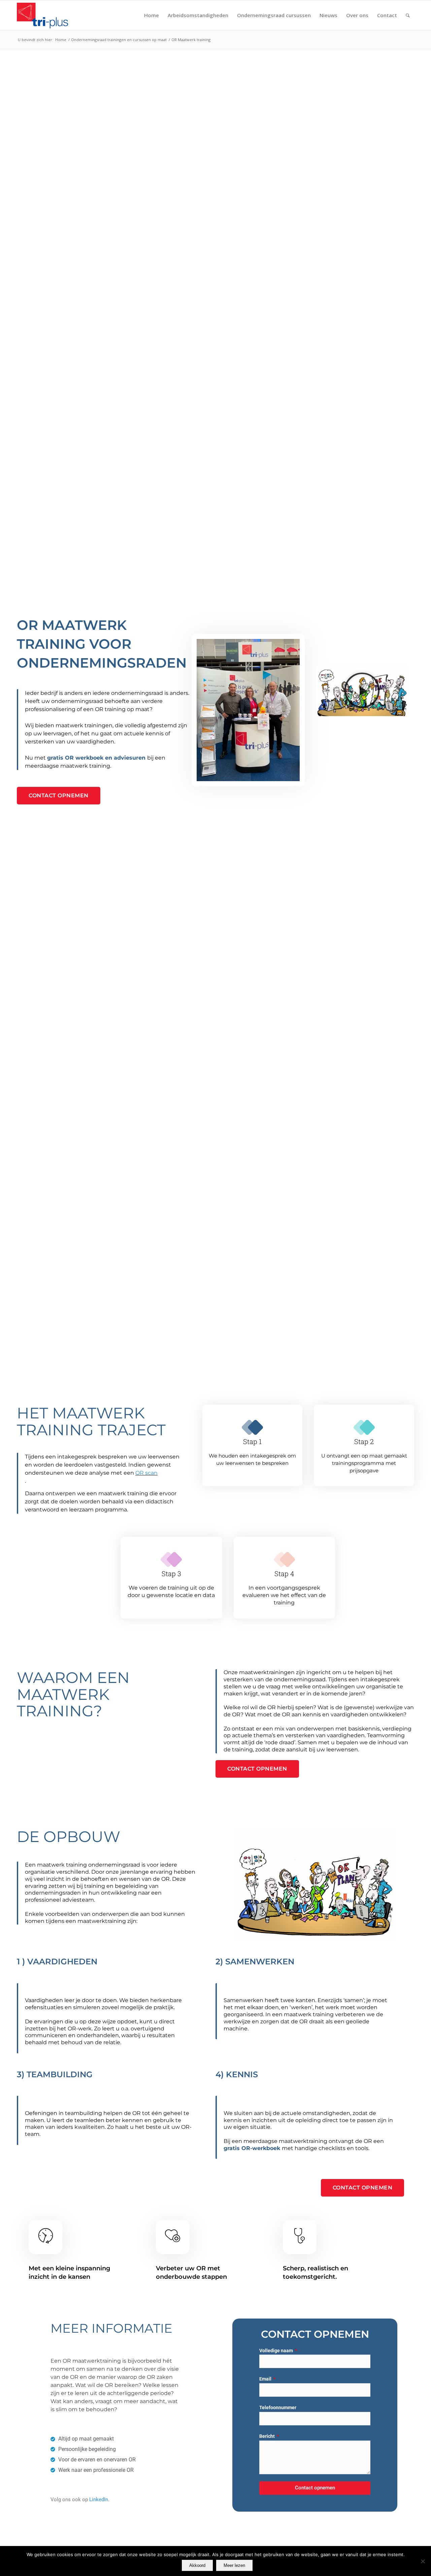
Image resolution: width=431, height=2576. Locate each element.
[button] (362, 691)
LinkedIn (99, 2500)
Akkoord (197, 2565)
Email (266, 2379)
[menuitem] (152, 15)
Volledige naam (277, 2351)
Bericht (268, 2436)
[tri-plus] (46, 15)
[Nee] (423, 2561)
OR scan (146, 1473)
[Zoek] (408, 15)
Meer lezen (234, 2565)
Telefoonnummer (278, 2408)
